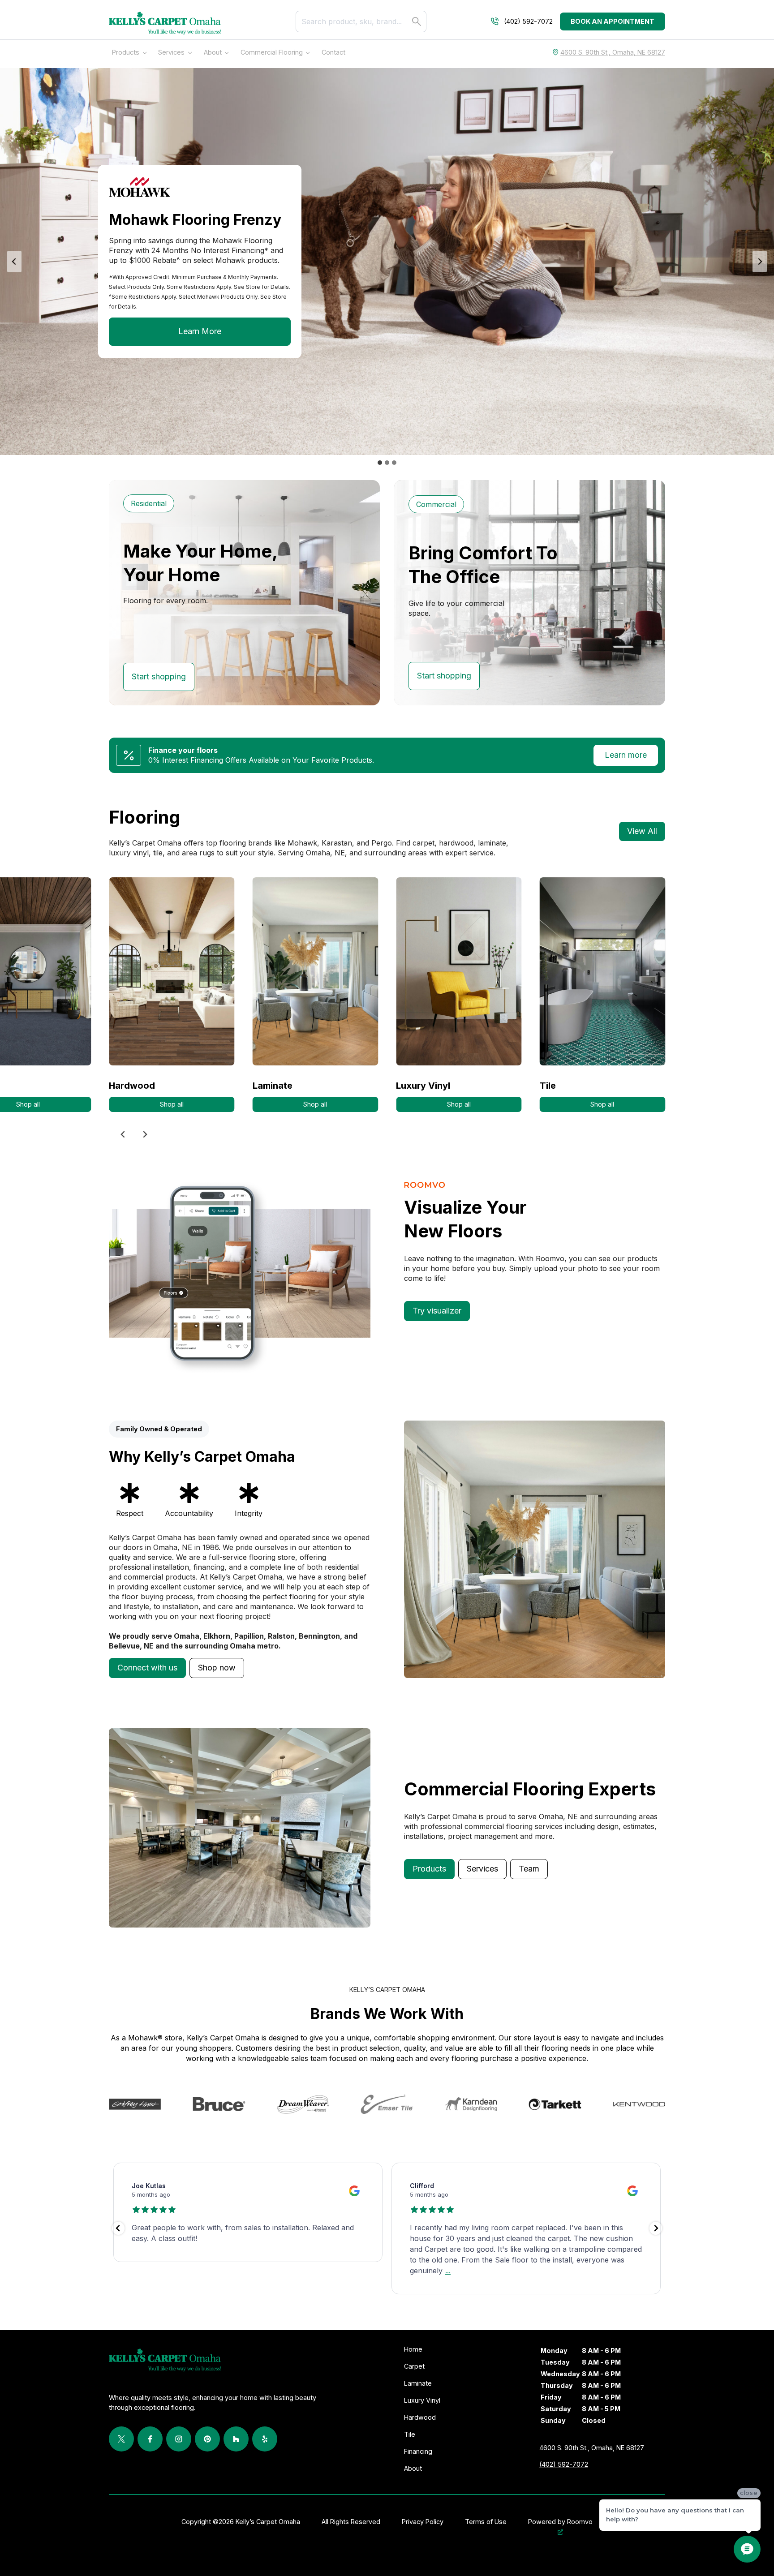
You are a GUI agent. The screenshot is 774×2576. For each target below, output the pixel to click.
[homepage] (165, 23)
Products (126, 52)
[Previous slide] (123, 1134)
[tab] (380, 463)
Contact (333, 52)
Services (171, 52)
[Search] (417, 21)
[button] (147, 1668)
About (213, 52)
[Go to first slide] (145, 1134)
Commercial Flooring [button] (272, 52)
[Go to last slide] (14, 262)
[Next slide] (760, 262)
